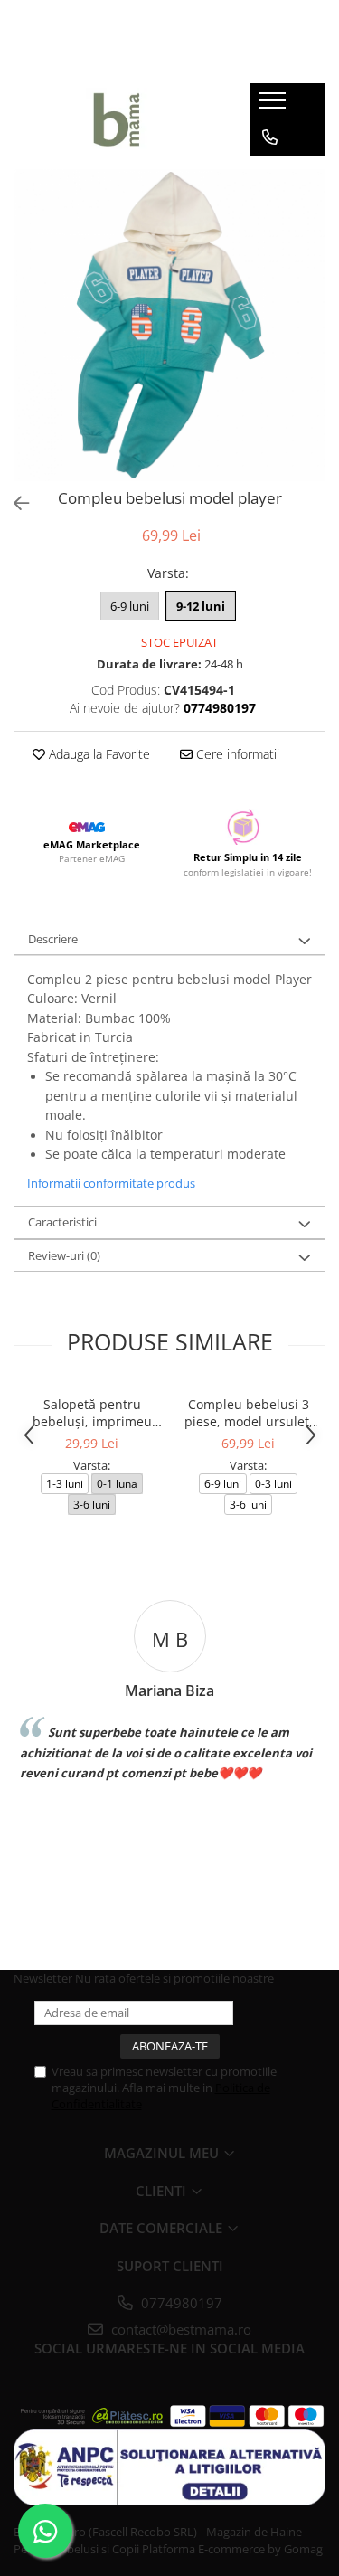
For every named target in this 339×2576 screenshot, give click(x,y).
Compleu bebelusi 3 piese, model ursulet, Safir (249, 1413)
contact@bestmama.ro (179, 2329)
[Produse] (274, 106)
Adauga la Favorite (98, 754)
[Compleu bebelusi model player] (169, 325)
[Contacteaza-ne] (270, 137)
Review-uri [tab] (64, 1255)
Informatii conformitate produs (111, 1183)
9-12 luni (201, 606)
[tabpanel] (169, 325)
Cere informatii (236, 754)
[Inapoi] (14, 503)
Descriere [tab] (53, 939)
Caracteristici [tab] (62, 1222)
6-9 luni (130, 606)
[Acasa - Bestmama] (118, 119)
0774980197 (180, 2303)
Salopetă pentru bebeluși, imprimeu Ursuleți (92, 1413)
